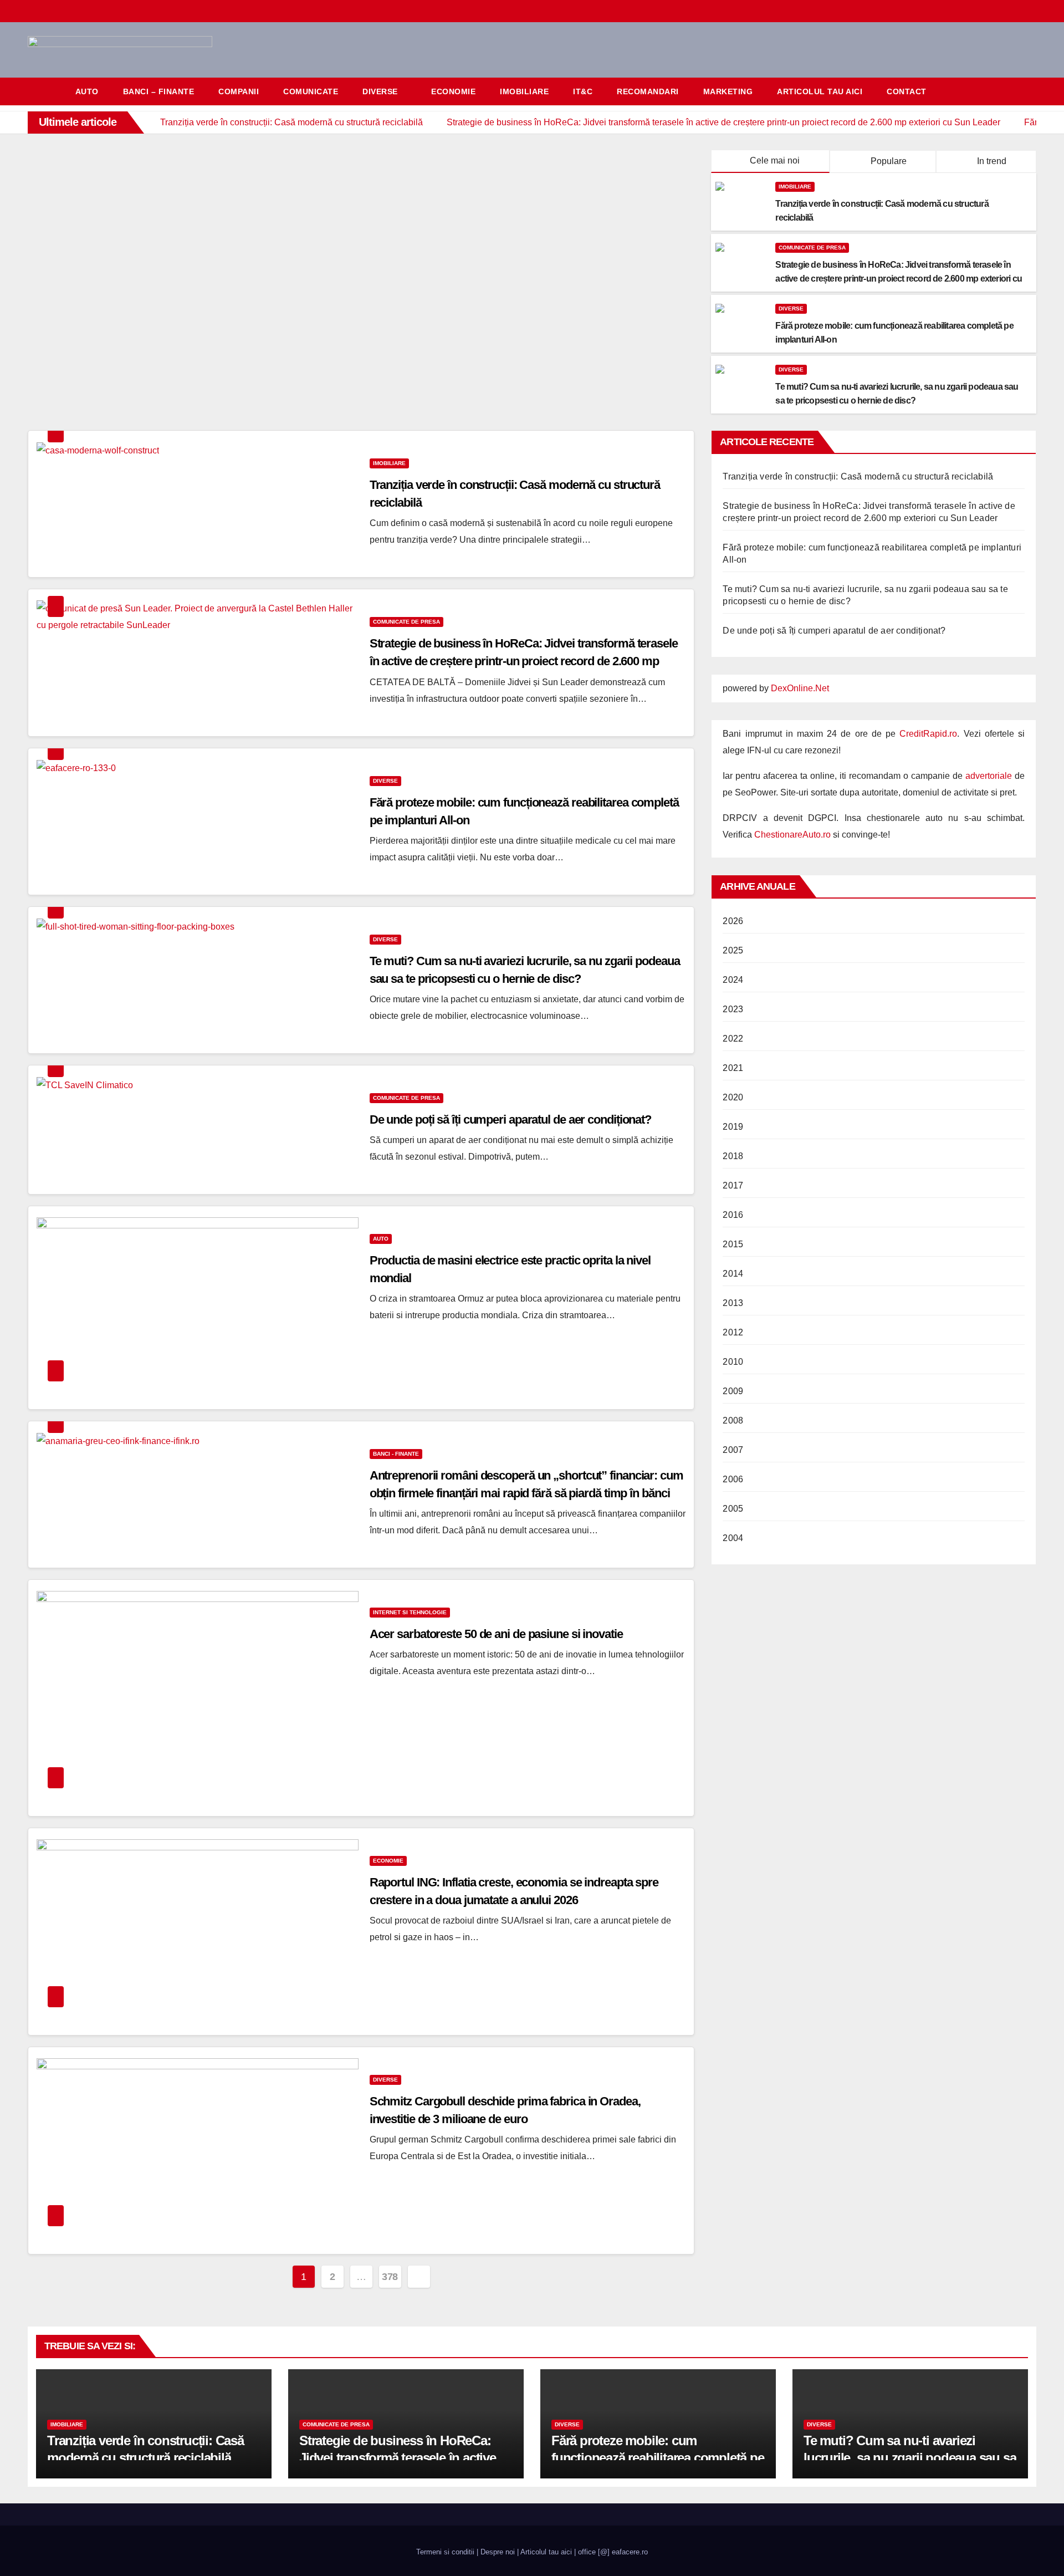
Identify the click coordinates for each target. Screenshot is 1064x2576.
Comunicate (311, 91)
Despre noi (498, 2552)
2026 (733, 921)
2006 (733, 1479)
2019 (733, 1127)
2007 (733, 1450)
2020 (733, 1097)
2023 (733, 1009)
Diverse (380, 91)
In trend (991, 161)
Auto (87, 91)
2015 (733, 1244)
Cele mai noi (775, 160)
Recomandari (648, 91)
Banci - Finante (396, 1454)
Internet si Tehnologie (410, 1612)
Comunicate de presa (812, 248)
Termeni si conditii (445, 2552)
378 (390, 2277)
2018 (733, 1156)
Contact (907, 91)
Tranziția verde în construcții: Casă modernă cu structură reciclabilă (858, 476)
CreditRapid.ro (928, 734)
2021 (733, 1068)
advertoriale (989, 776)
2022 (733, 1039)
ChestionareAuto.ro (792, 835)
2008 (733, 1420)
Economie (453, 91)
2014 (733, 1274)
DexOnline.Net (800, 688)
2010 (733, 1362)
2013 (733, 1303)
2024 (733, 980)
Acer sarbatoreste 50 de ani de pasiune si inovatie (496, 1634)
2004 (733, 1538)
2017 (733, 1185)
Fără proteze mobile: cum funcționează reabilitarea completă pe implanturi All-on (658, 2458)
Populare (887, 161)
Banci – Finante (159, 91)
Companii (239, 91)
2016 (733, 1215)
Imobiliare (524, 91)
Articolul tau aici (820, 91)
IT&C (583, 91)
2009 (733, 1391)
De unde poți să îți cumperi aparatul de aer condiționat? (510, 1119)
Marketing (728, 91)
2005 (733, 1509)
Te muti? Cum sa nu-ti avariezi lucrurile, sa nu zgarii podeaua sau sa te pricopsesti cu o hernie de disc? (910, 2458)
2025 (733, 950)
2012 (733, 1332)
